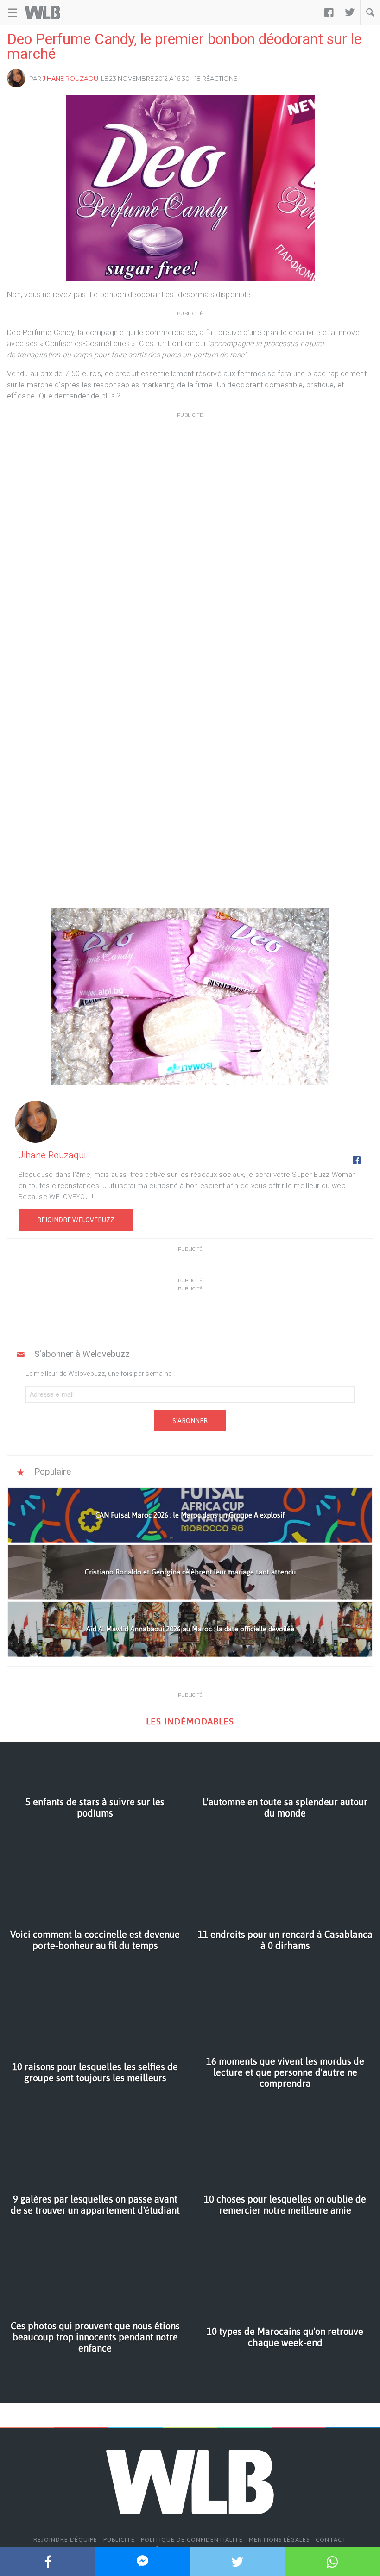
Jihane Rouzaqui (71, 78)
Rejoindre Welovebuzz (76, 1220)
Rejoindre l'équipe (65, 2540)
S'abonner (190, 1421)
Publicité (119, 2540)
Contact (331, 2540)
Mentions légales (279, 2540)
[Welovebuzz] (42, 12)
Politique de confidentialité (192, 2540)
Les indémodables (190, 1721)
